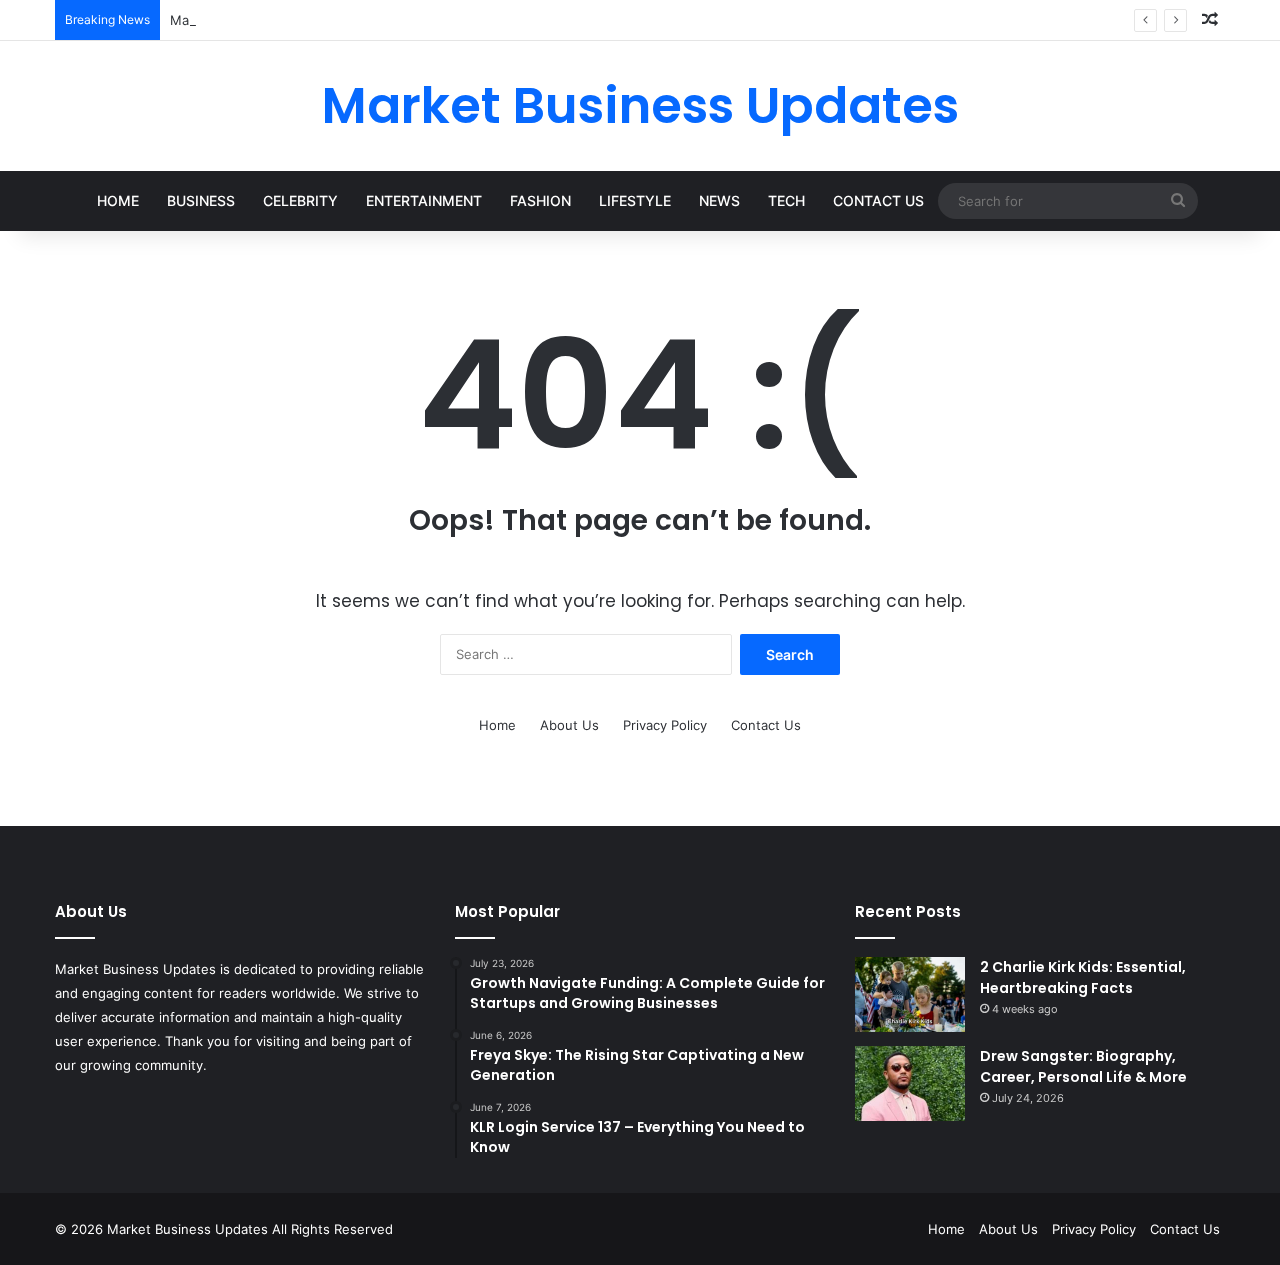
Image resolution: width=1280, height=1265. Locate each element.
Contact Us (878, 200)
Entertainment (424, 200)
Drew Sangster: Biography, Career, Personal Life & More (1083, 1066)
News (719, 200)
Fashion (540, 200)
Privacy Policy (665, 725)
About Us (569, 725)
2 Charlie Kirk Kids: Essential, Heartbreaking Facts (1083, 977)
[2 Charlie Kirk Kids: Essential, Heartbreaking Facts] (910, 994)
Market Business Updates (189, 1229)
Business (201, 200)
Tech (786, 200)
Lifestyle (635, 200)
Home (118, 200)
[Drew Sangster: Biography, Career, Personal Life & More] (910, 1083)
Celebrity (300, 200)
